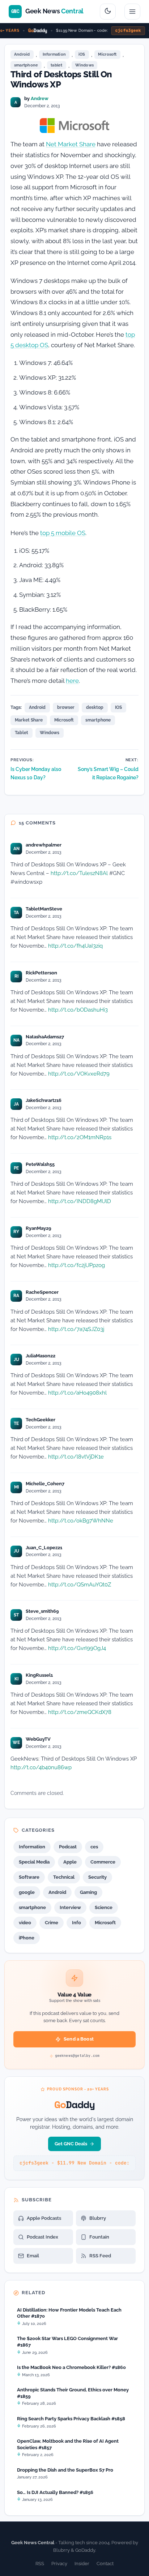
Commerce (103, 1862)
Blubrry (98, 2218)
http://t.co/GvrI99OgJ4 (77, 1648)
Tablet (22, 733)
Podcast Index (42, 2237)
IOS (118, 707)
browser (66, 707)
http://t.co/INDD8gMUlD (80, 1201)
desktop (95, 707)
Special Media (34, 1862)
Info (76, 1923)
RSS (40, 2564)
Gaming (88, 1892)
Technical (64, 1877)
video (25, 1923)
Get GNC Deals (71, 2144)
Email (33, 2256)
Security (97, 1877)
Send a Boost (79, 2039)
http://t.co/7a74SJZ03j (76, 1329)
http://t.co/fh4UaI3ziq (75, 946)
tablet (56, 65)
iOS (82, 54)
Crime (52, 1923)
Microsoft (107, 54)
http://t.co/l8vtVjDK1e (76, 1457)
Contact (105, 2564)
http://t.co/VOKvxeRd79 (79, 1074)
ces (94, 1847)
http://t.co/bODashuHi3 (78, 1010)
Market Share (29, 720)
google (27, 1892)
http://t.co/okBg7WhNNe (81, 1520)
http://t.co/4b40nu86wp (41, 1767)
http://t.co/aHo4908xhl (77, 1393)
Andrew (40, 98)
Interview (70, 1907)
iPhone (27, 1938)
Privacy (59, 2564)
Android (22, 54)
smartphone (26, 65)
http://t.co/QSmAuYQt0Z (80, 1584)
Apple (70, 1862)
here (72, 681)
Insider (82, 2564)
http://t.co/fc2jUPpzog (76, 1265)
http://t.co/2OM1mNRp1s (80, 1137)
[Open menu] (132, 12)
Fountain (99, 2237)
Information (54, 54)
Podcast (68, 1847)
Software (29, 1877)
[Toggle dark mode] (108, 12)
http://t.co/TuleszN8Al (79, 873)
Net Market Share (71, 144)
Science (104, 1907)
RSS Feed (100, 2256)
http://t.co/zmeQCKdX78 (80, 1712)
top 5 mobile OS (63, 533)
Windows (85, 65)
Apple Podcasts (44, 2218)
